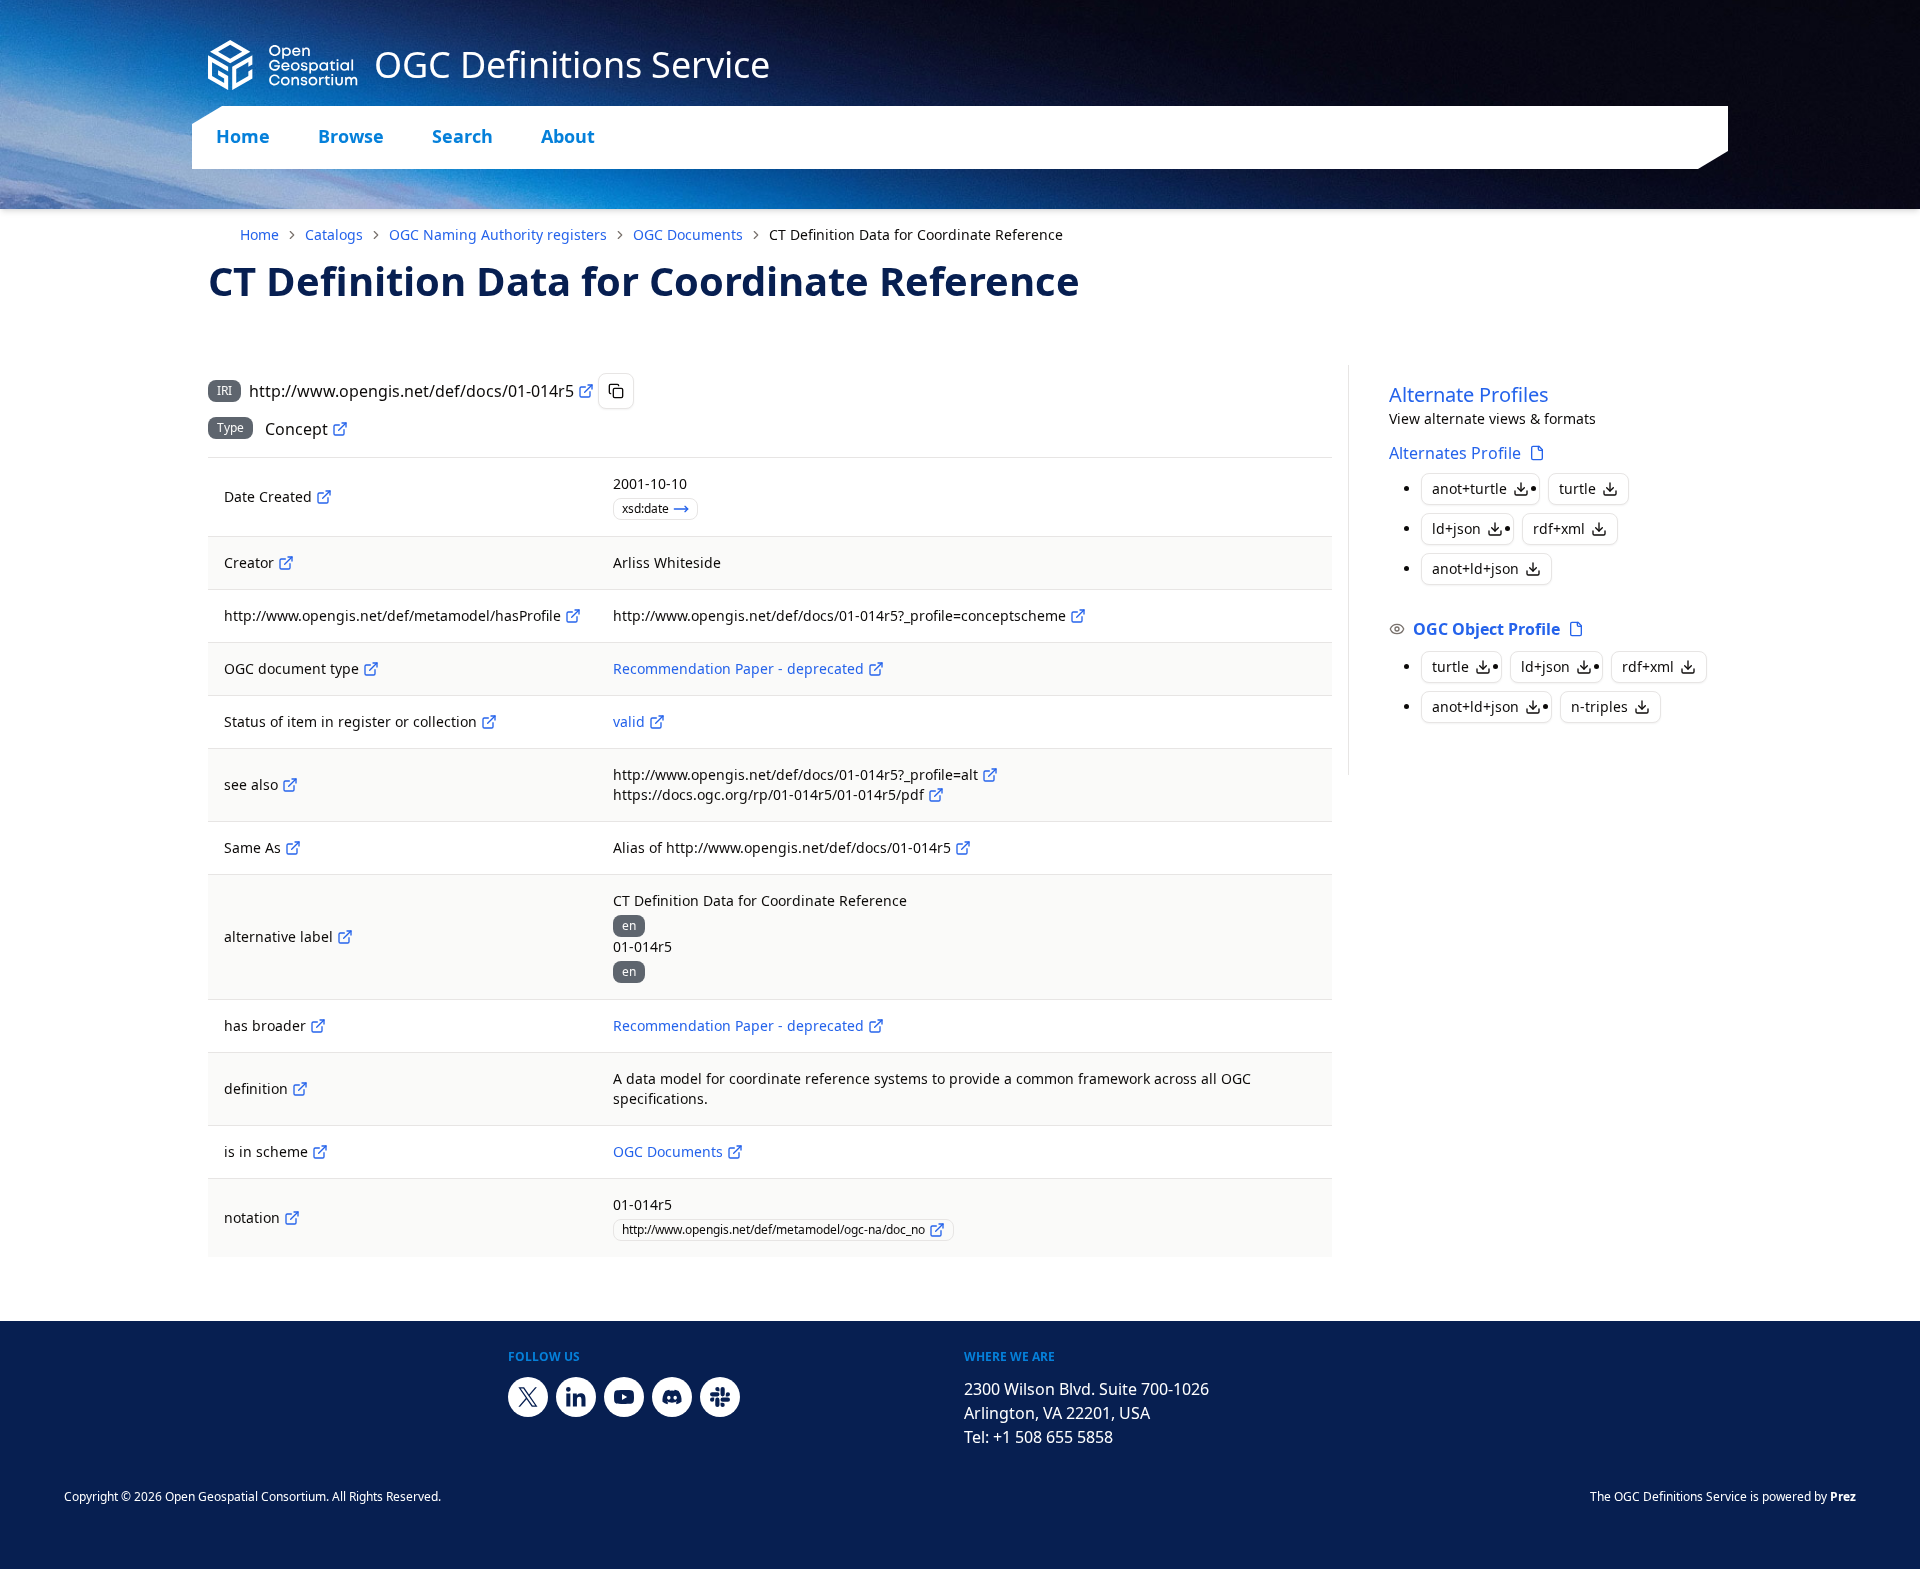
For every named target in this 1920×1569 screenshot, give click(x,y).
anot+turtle (1469, 488)
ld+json (1456, 528)
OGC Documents (688, 234)
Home (243, 136)
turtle (1577, 488)
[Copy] (616, 391)
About (568, 136)
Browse (351, 136)
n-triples (1599, 706)
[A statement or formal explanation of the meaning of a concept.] (300, 1089)
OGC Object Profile (1486, 629)
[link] (916, 235)
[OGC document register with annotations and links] (735, 1152)
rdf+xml (1559, 528)
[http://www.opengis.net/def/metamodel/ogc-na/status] (489, 722)
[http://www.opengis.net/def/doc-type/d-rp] (876, 669)
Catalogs (334, 234)
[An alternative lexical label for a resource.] (345, 937)
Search (462, 136)
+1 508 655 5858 (1053, 1437)
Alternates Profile (1455, 453)
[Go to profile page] (1537, 453)
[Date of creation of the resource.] (324, 497)
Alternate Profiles (1469, 394)
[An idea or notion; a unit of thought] (340, 429)
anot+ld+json (1475, 568)
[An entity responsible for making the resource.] (286, 563)
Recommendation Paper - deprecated (738, 668)
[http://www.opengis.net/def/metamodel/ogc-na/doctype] (371, 669)
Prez (1843, 1496)
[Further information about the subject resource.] (290, 785)
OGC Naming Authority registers (498, 234)
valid (629, 721)
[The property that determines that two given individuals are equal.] (293, 848)
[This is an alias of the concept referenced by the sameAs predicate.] (963, 848)
